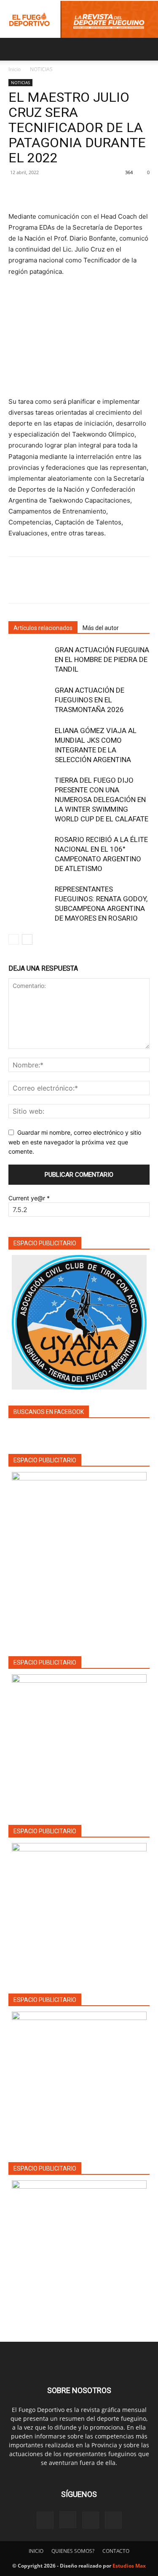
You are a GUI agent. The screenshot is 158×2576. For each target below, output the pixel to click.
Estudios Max (129, 2566)
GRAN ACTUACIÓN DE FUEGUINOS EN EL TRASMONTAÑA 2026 (90, 700)
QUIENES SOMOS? (73, 2551)
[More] (95, 191)
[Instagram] (68, 2520)
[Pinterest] (56, 191)
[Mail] (91, 2520)
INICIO (36, 2551)
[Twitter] (36, 191)
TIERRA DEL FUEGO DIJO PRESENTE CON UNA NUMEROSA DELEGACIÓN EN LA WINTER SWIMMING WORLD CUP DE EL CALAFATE (102, 800)
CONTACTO (116, 2551)
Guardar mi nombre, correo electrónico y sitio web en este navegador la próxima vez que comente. (75, 1142)
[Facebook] (17, 191)
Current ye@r (29, 1198)
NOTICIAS (41, 69)
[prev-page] (14, 939)
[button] (14, 49)
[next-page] (27, 939)
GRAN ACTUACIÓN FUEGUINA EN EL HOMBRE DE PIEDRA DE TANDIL (102, 659)
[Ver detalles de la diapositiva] (79, 1742)
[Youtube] (113, 2520)
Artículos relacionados (43, 628)
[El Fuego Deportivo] (79, 19)
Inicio (15, 69)
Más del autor (101, 628)
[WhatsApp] (75, 191)
